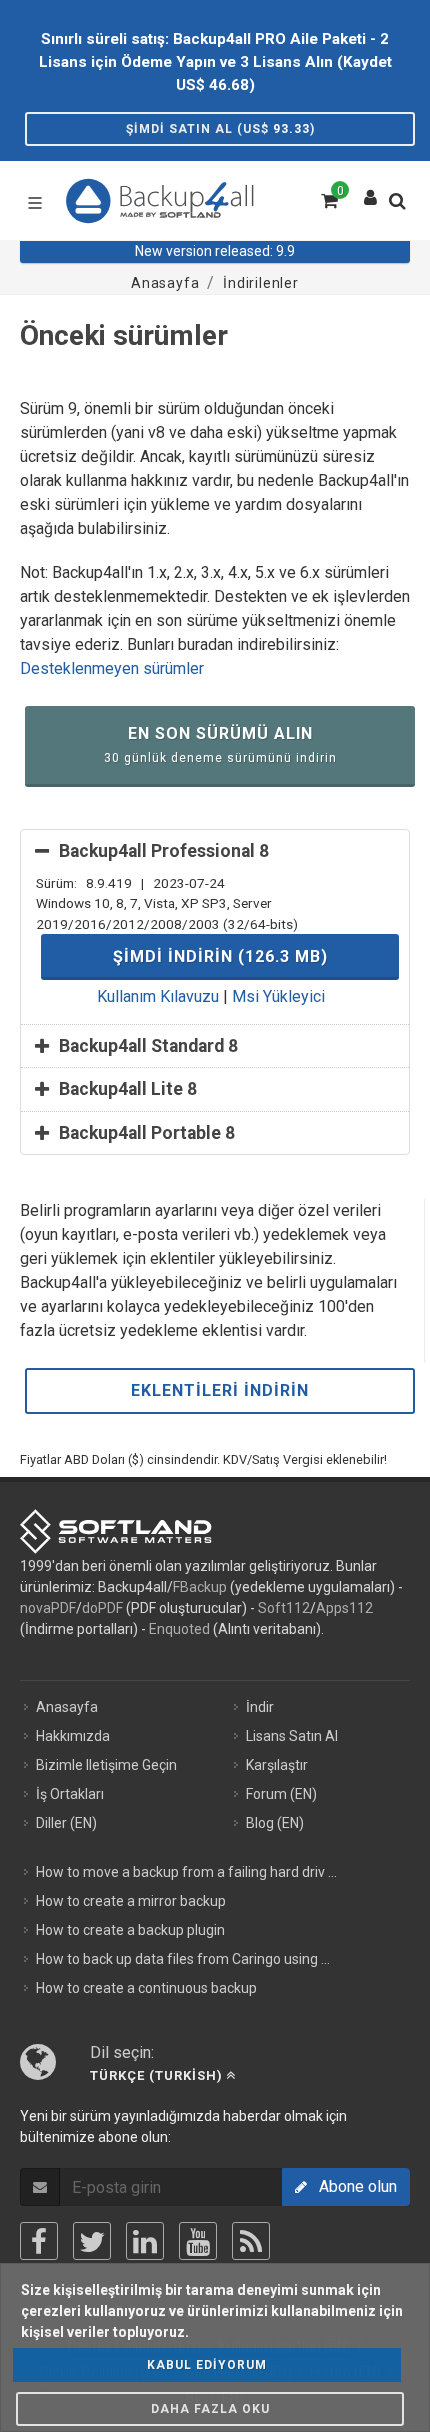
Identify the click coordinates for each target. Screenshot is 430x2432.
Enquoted (179, 1629)
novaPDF (48, 1608)
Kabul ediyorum (207, 2365)
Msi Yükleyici (278, 996)
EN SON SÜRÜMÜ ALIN (220, 744)
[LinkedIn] (145, 2241)
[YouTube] (198, 2241)
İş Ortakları (70, 1794)
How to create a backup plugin (130, 1930)
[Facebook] (39, 2241)
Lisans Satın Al (292, 1736)
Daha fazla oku (210, 2409)
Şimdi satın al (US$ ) (220, 129)
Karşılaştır (277, 1765)
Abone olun (352, 2186)
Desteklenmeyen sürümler (112, 668)
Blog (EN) (275, 1823)
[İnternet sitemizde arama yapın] (402, 207)
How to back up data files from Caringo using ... (183, 1959)
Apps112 (344, 1608)
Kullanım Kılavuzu (158, 996)
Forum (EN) (281, 1794)
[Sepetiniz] (328, 198)
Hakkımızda (73, 1736)
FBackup (200, 1587)
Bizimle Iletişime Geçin (106, 1765)
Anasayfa (67, 1707)
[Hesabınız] (371, 193)
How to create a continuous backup (146, 1988)
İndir (260, 1707)
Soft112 (284, 1608)
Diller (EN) (66, 1823)
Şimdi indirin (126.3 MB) (220, 956)
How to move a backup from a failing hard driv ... (186, 1872)
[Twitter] (92, 2241)
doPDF (102, 1608)
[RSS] (251, 2241)
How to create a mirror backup (131, 1901)
